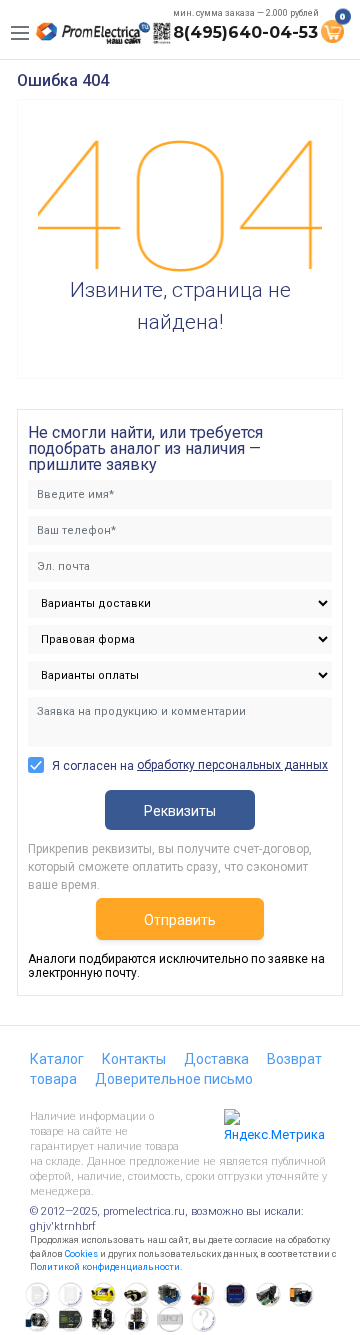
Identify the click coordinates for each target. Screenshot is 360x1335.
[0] (332, 30)
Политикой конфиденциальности (105, 1267)
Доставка (216, 1059)
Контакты (134, 1059)
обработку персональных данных (232, 765)
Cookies (81, 1254)
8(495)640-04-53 (245, 32)
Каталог (57, 1059)
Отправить (180, 920)
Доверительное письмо (174, 1079)
